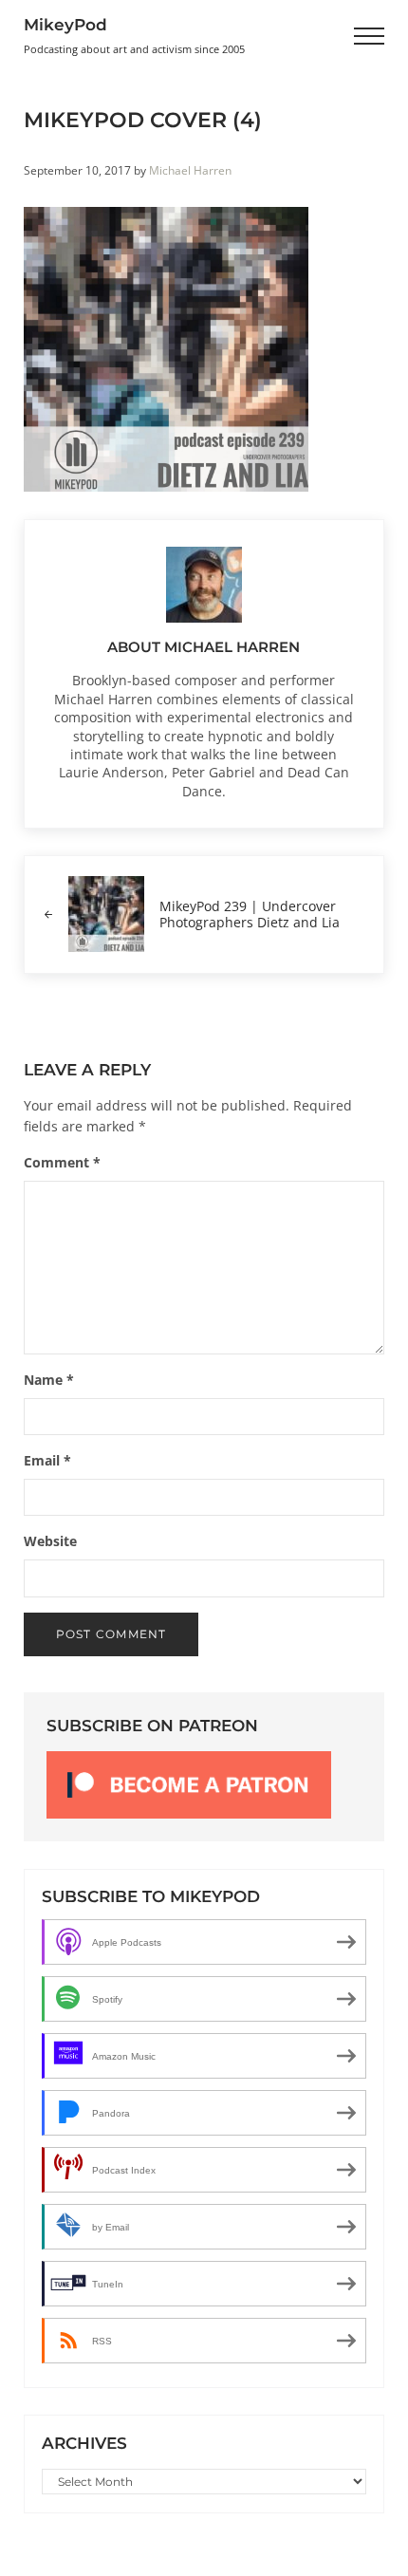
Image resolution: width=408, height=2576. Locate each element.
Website (50, 1541)
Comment (62, 1162)
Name (49, 1380)
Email (47, 1460)
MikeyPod (65, 25)
